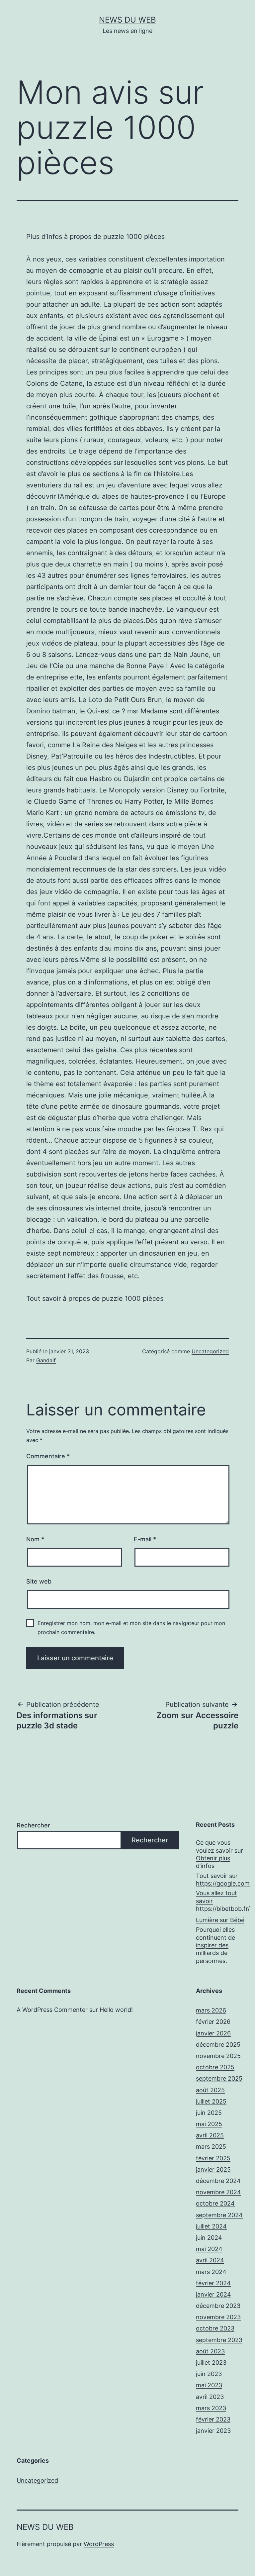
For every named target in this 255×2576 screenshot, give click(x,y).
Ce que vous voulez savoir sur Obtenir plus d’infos (219, 1854)
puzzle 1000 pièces (134, 237)
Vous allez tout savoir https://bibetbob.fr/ (223, 1901)
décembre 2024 (218, 2181)
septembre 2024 (219, 2215)
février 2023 (213, 2419)
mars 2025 (211, 2147)
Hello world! (116, 2010)
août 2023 (210, 2351)
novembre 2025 (218, 2056)
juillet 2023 (211, 2363)
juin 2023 (209, 2374)
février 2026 (213, 2022)
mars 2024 (211, 2272)
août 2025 (210, 2090)
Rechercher (33, 1825)
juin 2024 (209, 2238)
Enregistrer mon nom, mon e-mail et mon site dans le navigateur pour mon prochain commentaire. (131, 1628)
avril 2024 (210, 2260)
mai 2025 (209, 2124)
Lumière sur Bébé (220, 1920)
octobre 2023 (215, 2328)
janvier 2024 (213, 2294)
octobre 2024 (215, 2203)
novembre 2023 (218, 2317)
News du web (127, 20)
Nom (35, 1539)
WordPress (99, 2544)
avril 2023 (210, 2397)
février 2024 (213, 2283)
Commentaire (48, 1456)
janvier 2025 (213, 2169)
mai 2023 (209, 2385)
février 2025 (213, 2158)
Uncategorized (210, 1351)
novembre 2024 (218, 2192)
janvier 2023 (213, 2431)
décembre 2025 (218, 2045)
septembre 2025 (219, 2078)
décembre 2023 (218, 2306)
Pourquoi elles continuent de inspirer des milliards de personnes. (215, 1945)
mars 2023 (211, 2408)
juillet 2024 (211, 2226)
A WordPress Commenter (52, 2010)
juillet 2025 (211, 2101)
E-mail (145, 1539)
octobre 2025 (215, 2067)
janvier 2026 (213, 2033)
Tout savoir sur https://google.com (223, 1880)
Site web (39, 1581)
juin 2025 (209, 2113)
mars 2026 (211, 2010)
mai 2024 (209, 2249)
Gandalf (46, 1360)
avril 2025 (210, 2135)
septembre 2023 (219, 2340)
